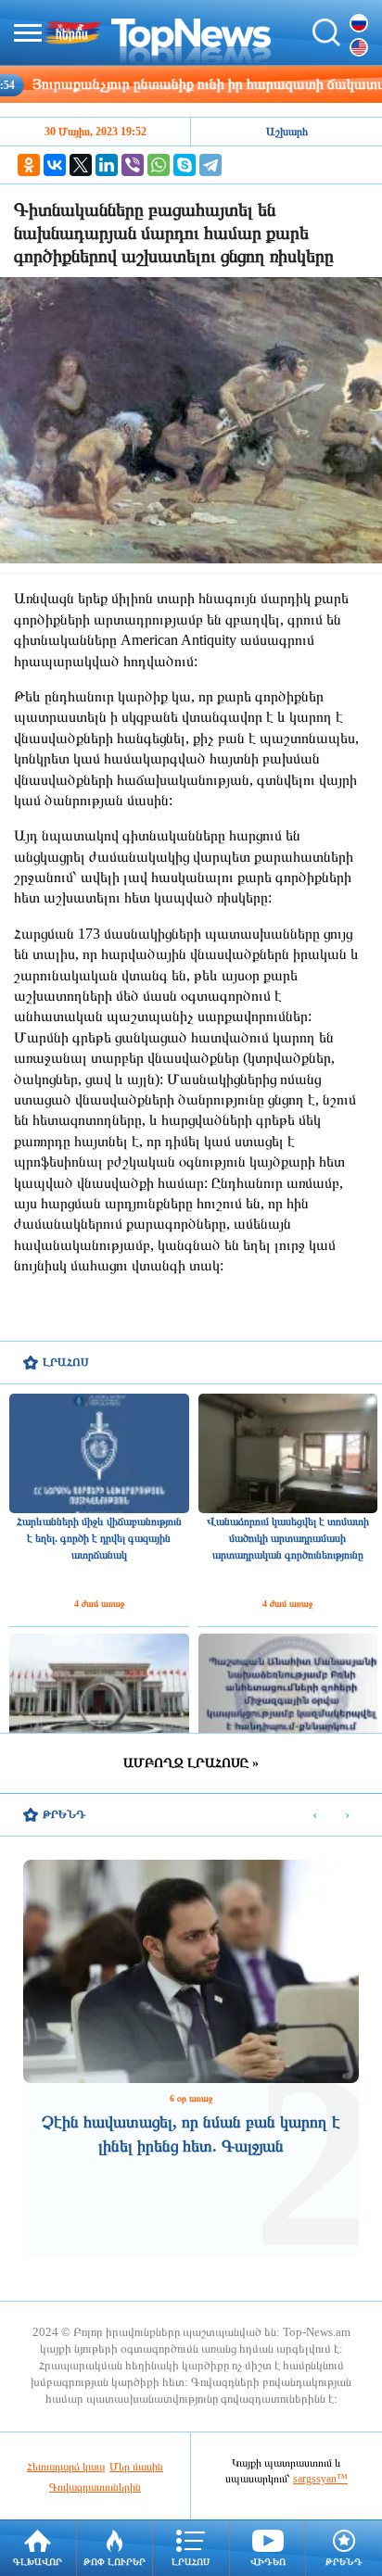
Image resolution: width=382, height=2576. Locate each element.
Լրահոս (191, 2562)
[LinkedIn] (107, 165)
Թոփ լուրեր (115, 2562)
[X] (81, 165)
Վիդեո (268, 2562)
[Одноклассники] (29, 165)
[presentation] (315, 1816)
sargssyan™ (320, 2479)
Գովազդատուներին (95, 2487)
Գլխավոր (38, 2562)
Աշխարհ (287, 132)
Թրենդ (344, 2562)
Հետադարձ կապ (66, 2467)
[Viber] (133, 165)
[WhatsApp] (159, 165)
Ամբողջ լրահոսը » (191, 1763)
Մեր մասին (136, 2467)
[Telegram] (210, 165)
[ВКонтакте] (55, 165)
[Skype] (185, 165)
